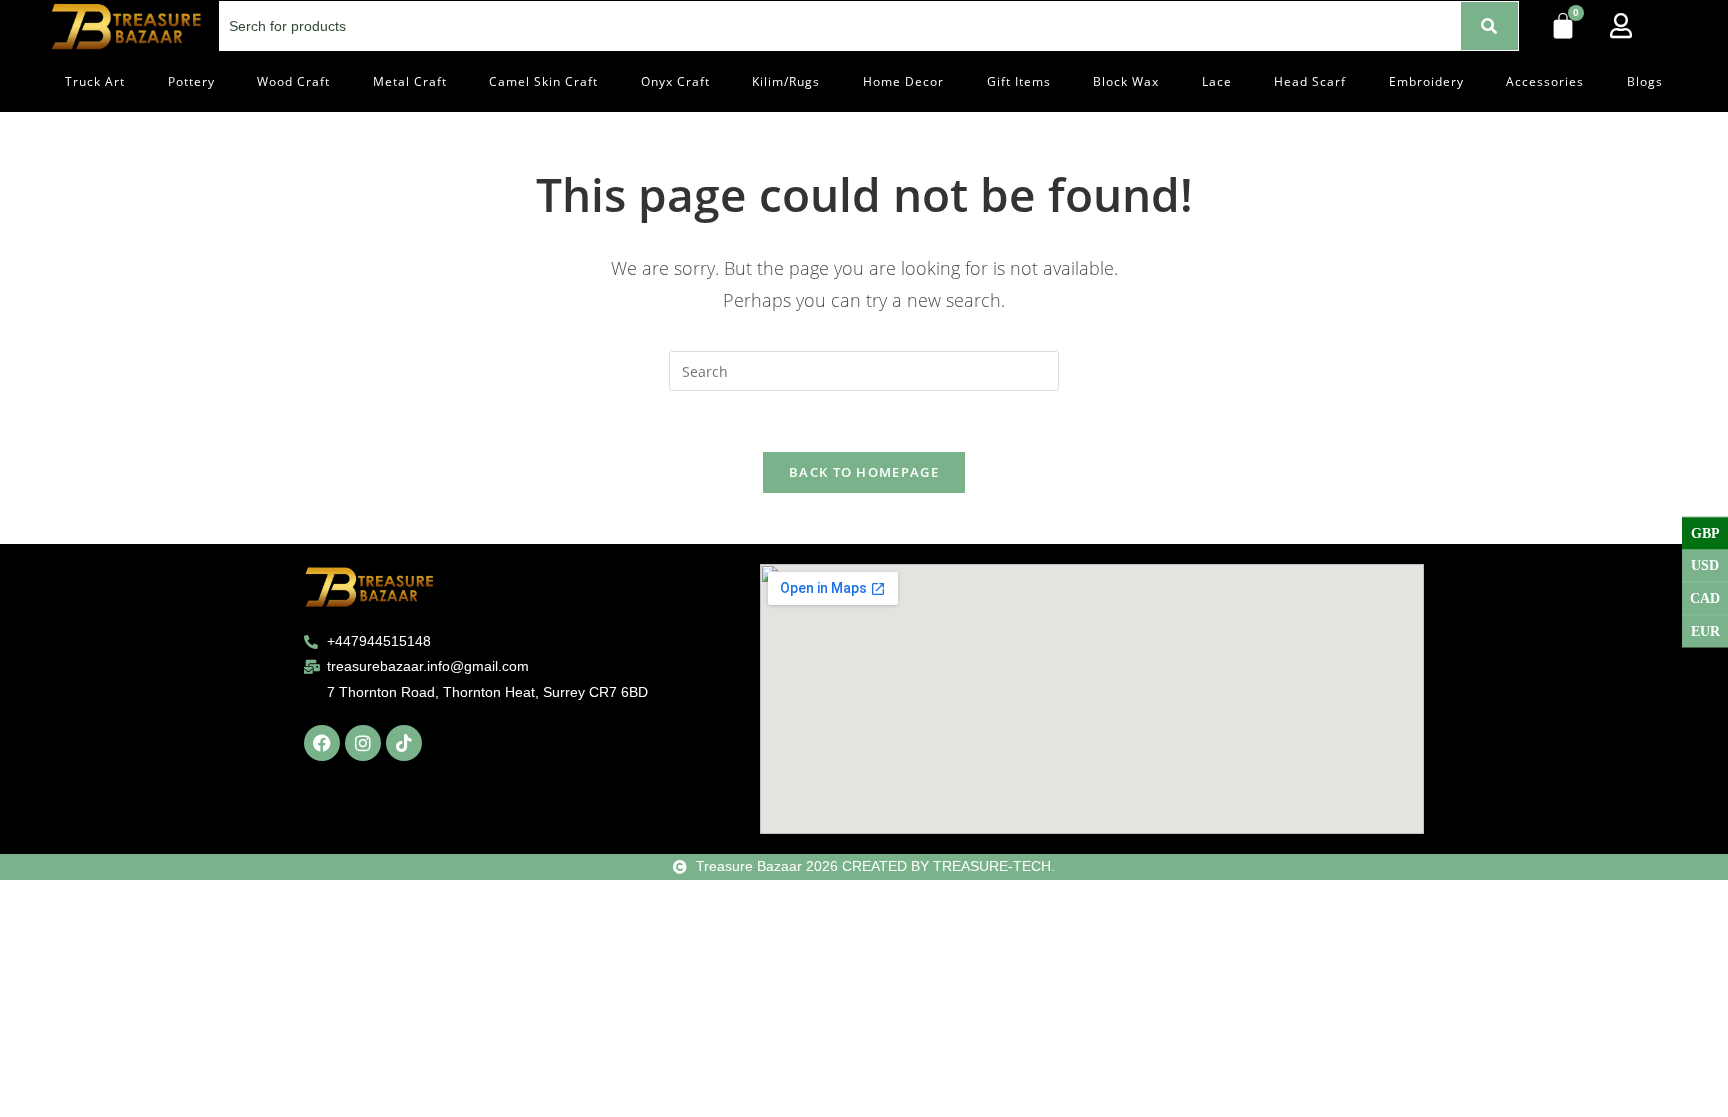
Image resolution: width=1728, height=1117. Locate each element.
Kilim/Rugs (786, 81)
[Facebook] (322, 743)
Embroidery (1426, 81)
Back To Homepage (864, 472)
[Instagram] (363, 743)
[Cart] (1563, 26)
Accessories (1545, 81)
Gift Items (1019, 81)
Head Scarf (1310, 81)
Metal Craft (410, 81)
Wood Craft (293, 81)
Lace (1217, 81)
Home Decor (903, 81)
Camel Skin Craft (543, 81)
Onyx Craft (675, 81)
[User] (1621, 25)
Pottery (191, 81)
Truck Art (95, 81)
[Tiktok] (404, 743)
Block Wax (1126, 81)
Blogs (1645, 81)
